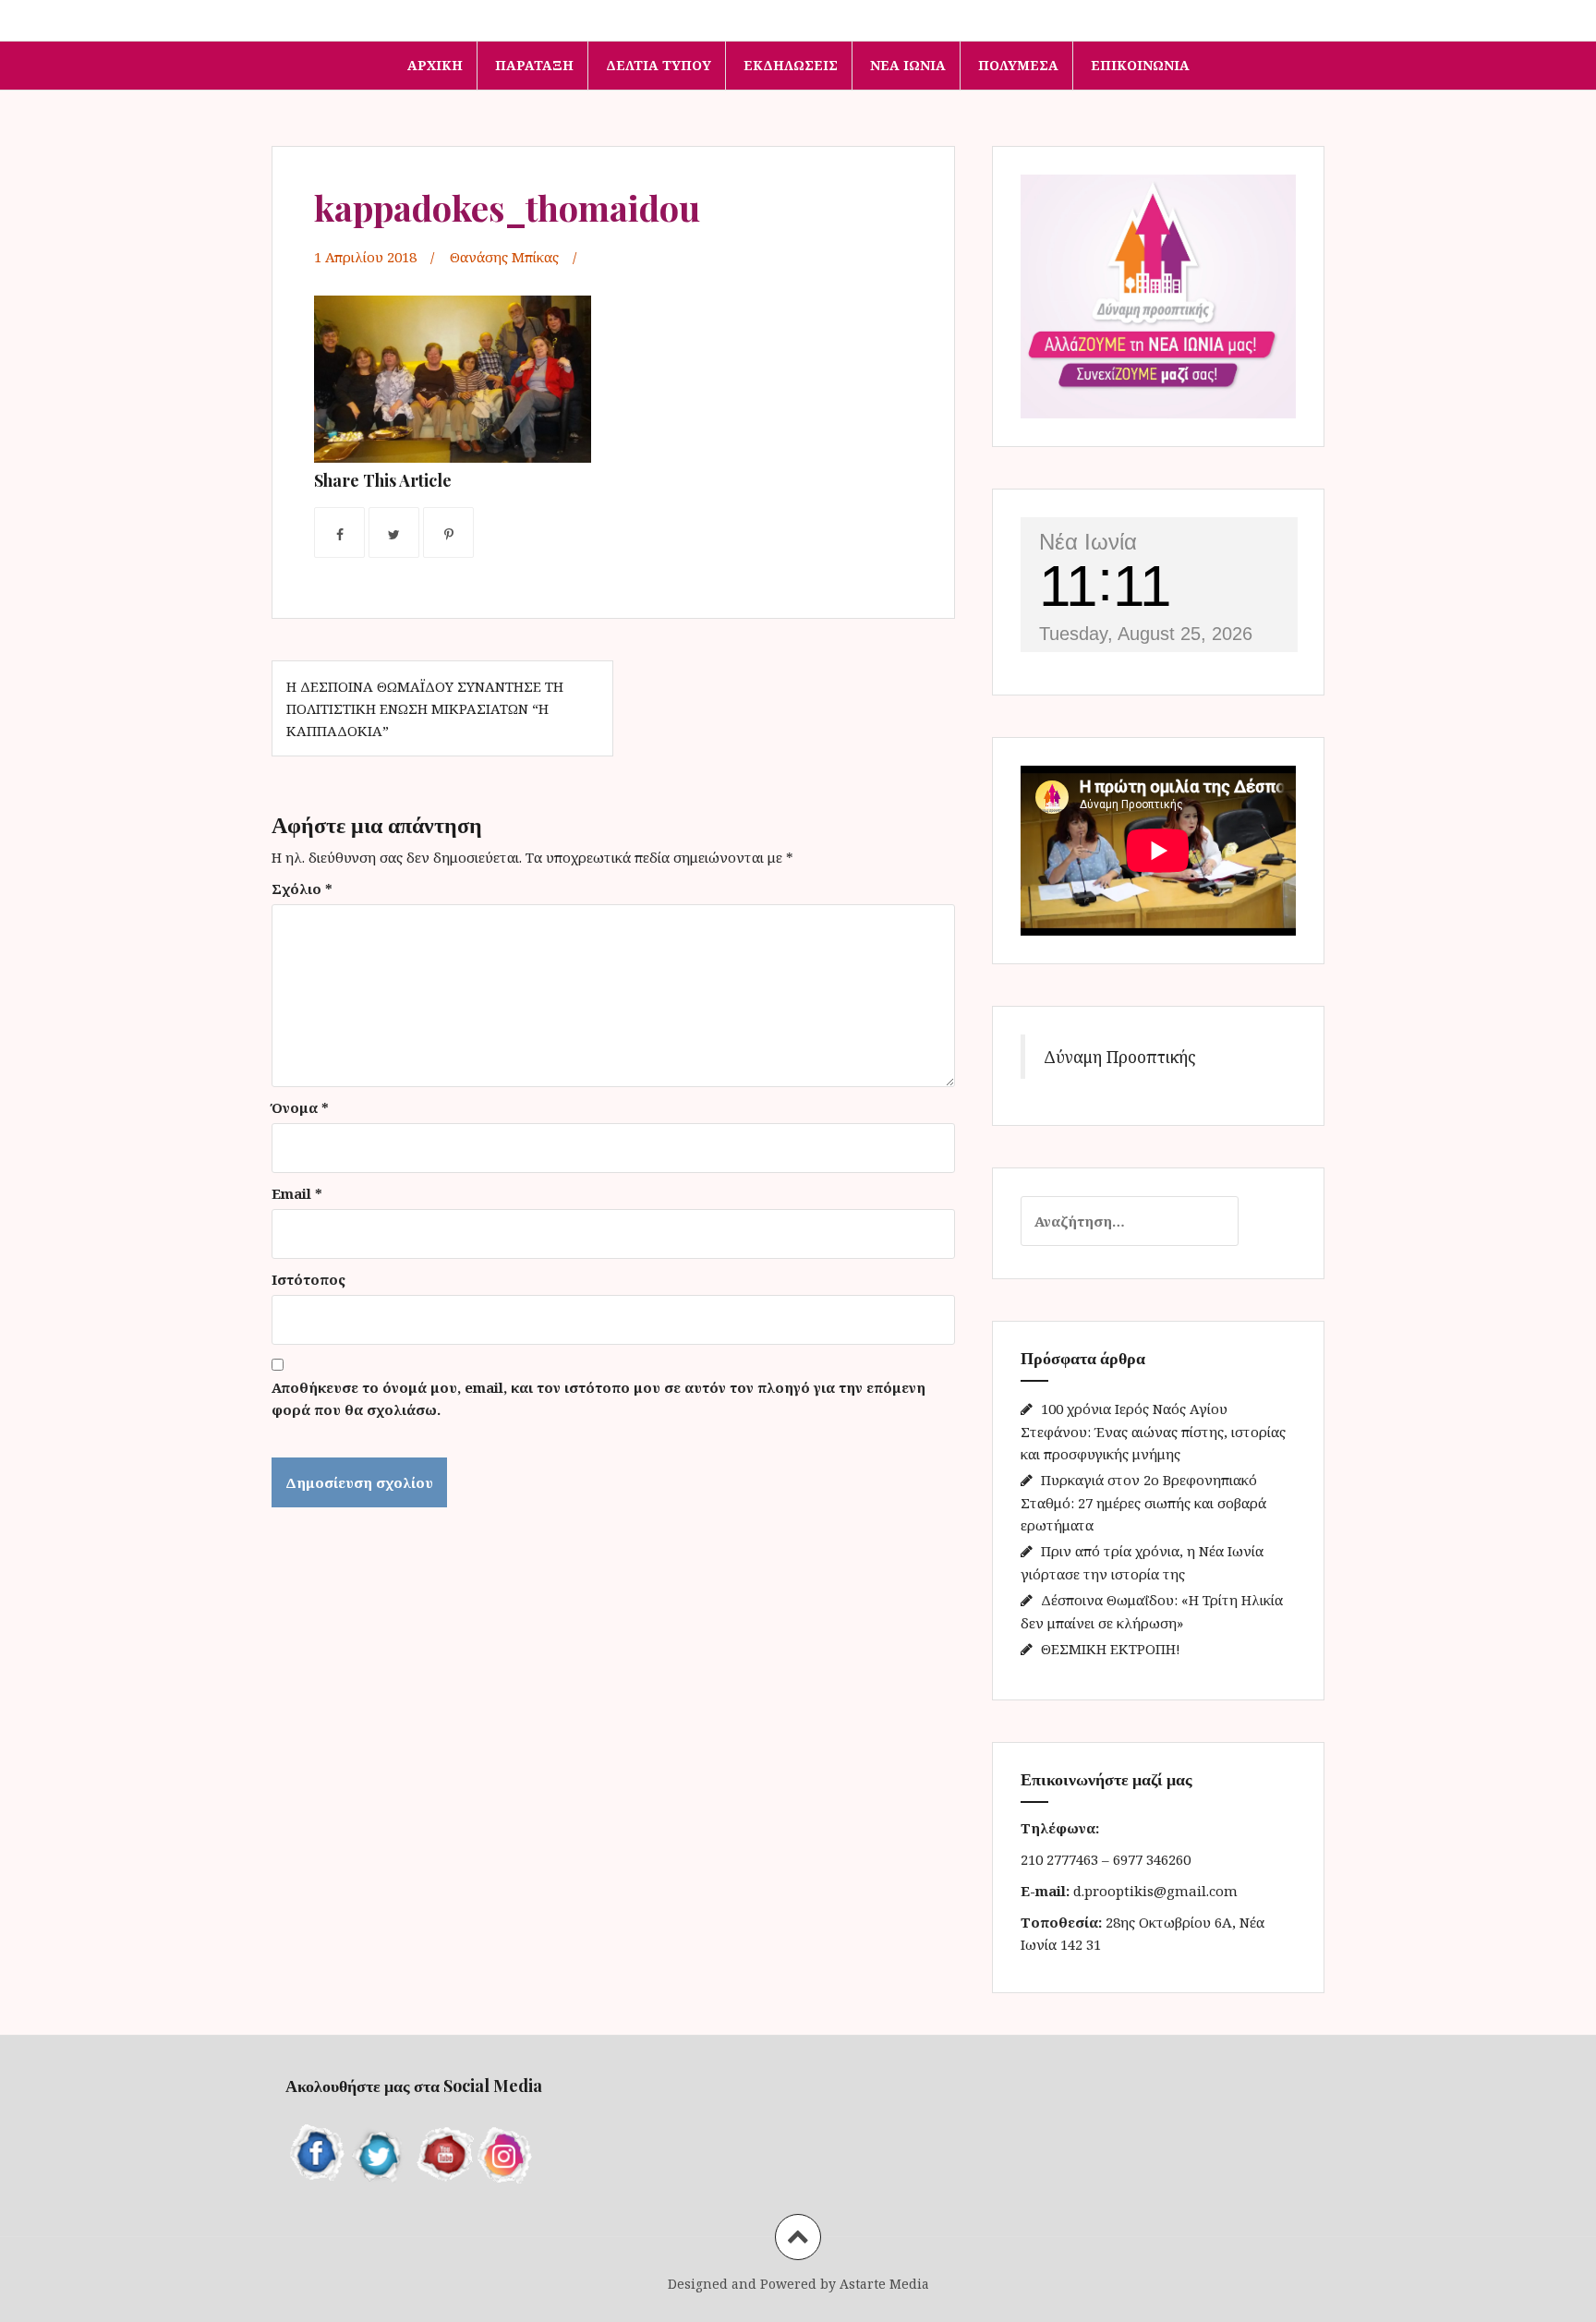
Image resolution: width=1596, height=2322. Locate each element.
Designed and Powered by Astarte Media (798, 2284)
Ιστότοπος (308, 1279)
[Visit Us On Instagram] (505, 2152)
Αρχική (435, 65)
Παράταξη (534, 65)
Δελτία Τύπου (659, 65)
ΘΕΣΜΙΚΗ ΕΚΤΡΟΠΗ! (1111, 1649)
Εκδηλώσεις (791, 65)
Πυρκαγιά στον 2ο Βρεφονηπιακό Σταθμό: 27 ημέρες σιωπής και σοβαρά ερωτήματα (1143, 1502)
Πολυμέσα (1018, 65)
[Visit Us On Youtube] (442, 2152)
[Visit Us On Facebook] (317, 2152)
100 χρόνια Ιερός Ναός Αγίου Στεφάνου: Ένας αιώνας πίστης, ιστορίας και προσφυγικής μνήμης (1153, 1431)
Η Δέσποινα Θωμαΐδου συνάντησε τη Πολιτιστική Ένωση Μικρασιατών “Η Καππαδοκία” (425, 708)
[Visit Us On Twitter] (380, 2152)
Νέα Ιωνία (908, 65)
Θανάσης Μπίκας (504, 257)
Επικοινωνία (1140, 65)
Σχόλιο (302, 889)
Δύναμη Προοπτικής (1120, 1057)
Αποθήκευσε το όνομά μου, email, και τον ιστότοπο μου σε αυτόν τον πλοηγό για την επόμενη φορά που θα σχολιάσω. (598, 1398)
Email (297, 1193)
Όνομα (300, 1107)
